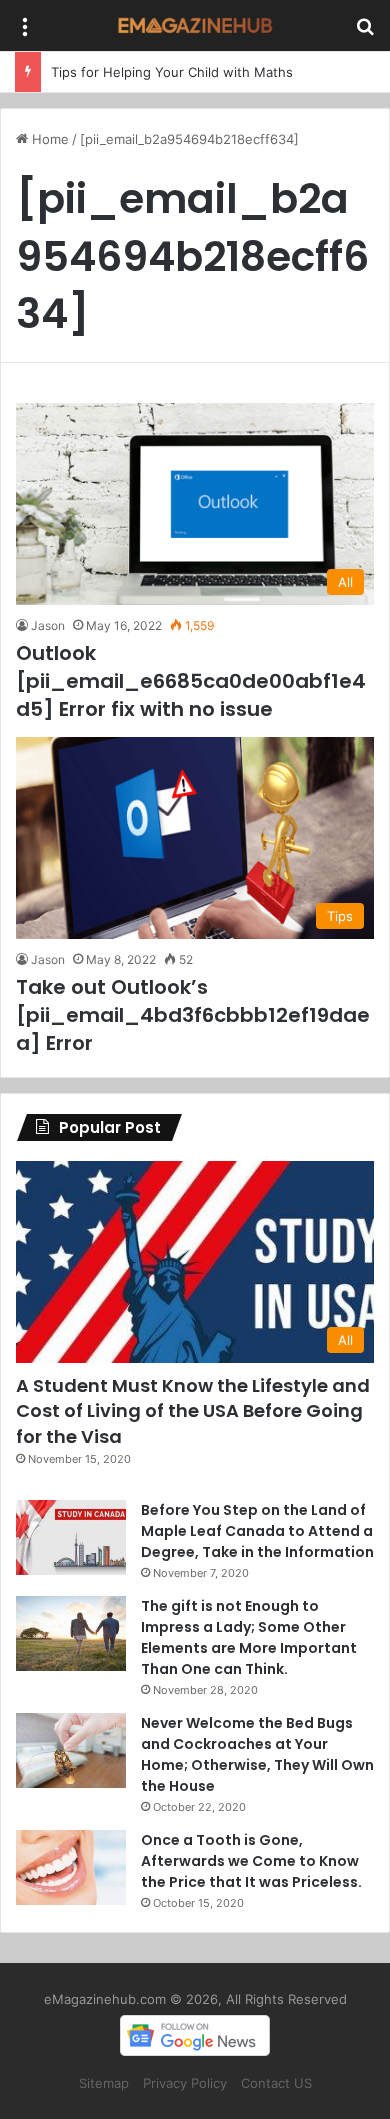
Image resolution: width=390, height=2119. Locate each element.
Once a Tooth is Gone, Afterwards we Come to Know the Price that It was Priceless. (251, 1861)
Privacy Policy (185, 2083)
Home (48, 139)
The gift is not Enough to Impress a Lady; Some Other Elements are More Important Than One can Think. (249, 1637)
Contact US (276, 2083)
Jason (48, 625)
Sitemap (104, 2083)
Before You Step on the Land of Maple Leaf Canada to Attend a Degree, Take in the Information (257, 1531)
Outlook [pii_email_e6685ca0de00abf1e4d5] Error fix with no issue (191, 681)
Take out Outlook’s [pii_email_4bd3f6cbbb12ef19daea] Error (193, 1015)
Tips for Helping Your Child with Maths (172, 72)
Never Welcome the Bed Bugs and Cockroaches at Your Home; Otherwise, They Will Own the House (257, 1754)
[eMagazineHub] (195, 25)
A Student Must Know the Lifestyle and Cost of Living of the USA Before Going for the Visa (193, 1410)
